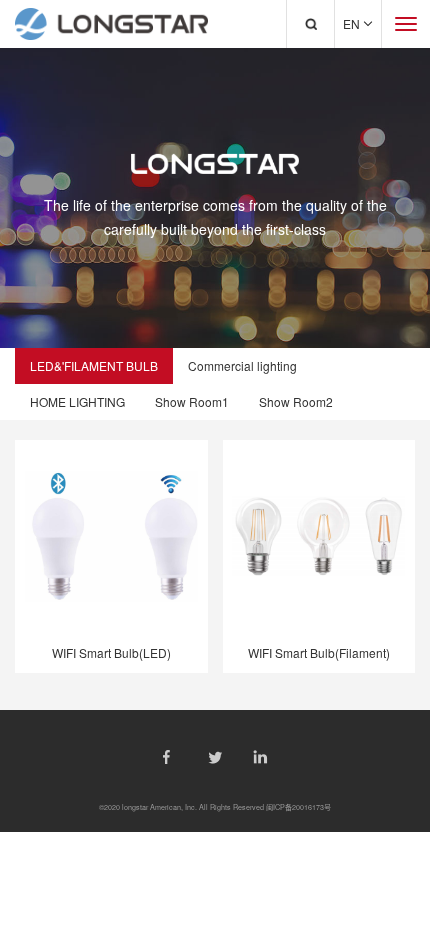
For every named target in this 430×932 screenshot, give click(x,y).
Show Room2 (296, 401)
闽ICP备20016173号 (298, 807)
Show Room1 (192, 401)
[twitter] (215, 757)
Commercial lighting (242, 365)
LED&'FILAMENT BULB (94, 365)
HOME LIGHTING (77, 401)
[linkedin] (260, 757)
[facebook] (170, 757)
